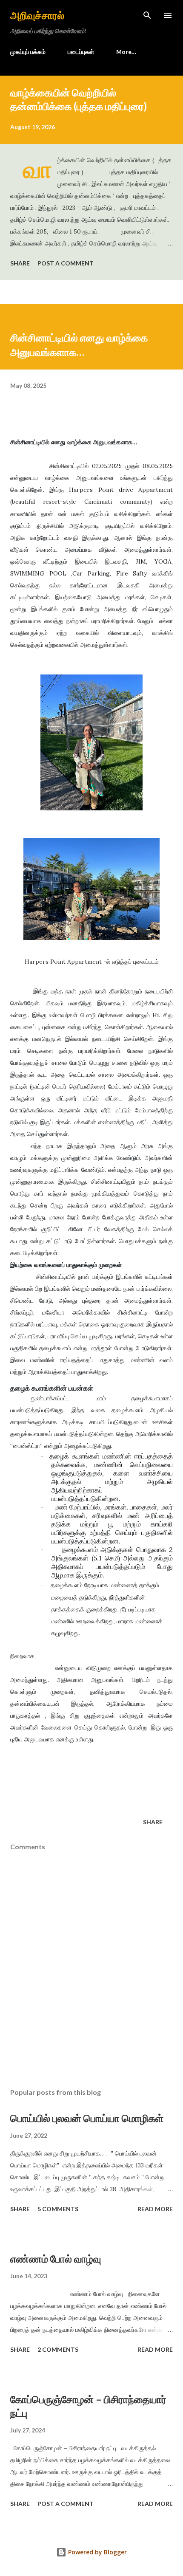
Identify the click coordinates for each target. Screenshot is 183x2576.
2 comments (58, 2349)
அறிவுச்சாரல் (37, 15)
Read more (155, 2209)
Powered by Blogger (97, 2552)
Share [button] (20, 263)
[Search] (147, 15)
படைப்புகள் (81, 52)
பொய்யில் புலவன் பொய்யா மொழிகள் (87, 2118)
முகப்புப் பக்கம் (28, 52)
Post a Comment (66, 263)
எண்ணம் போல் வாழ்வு (56, 2259)
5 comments (58, 2209)
